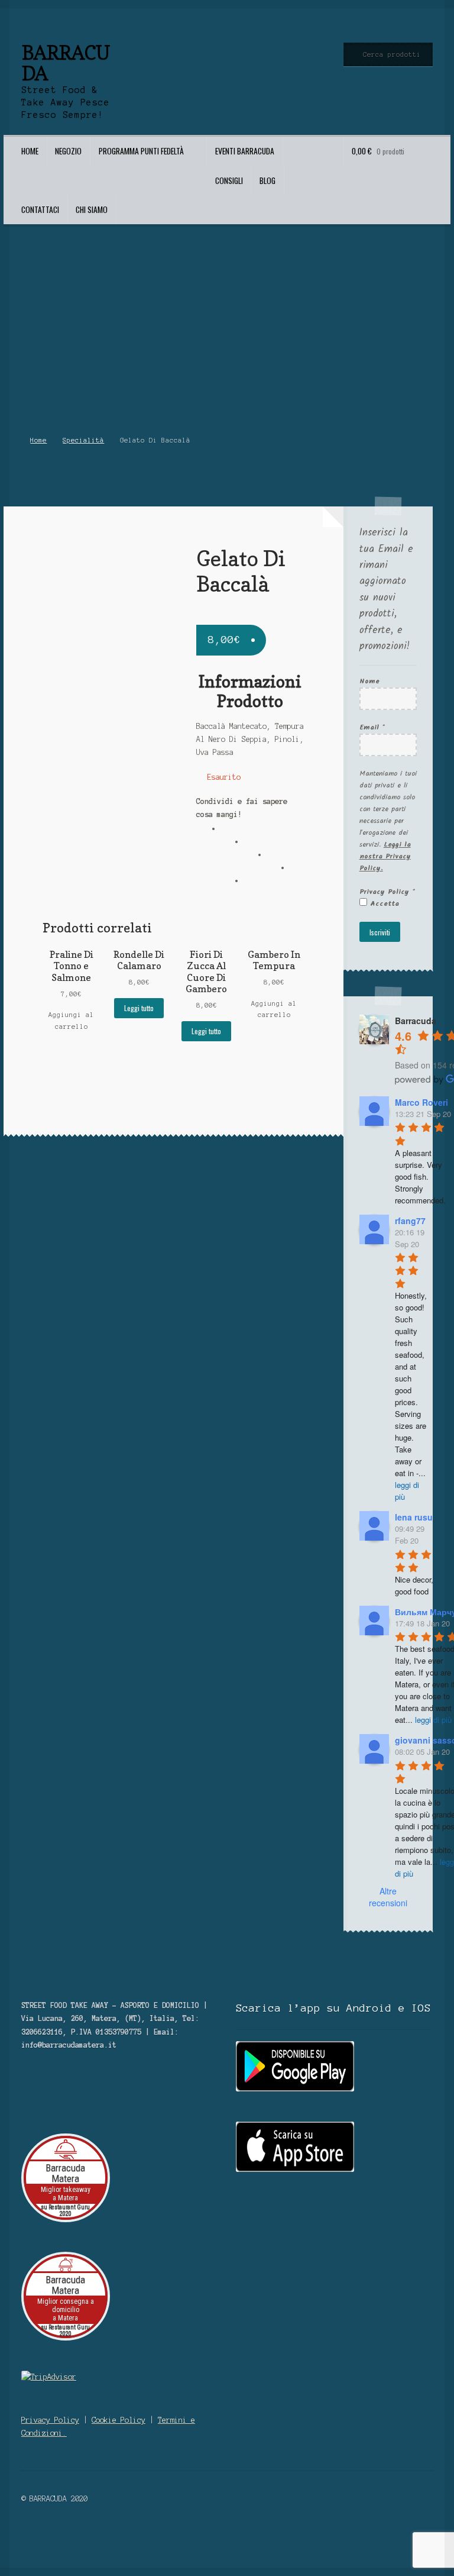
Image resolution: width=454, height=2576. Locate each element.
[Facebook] (232, 833)
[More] (255, 885)
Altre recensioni (388, 1897)
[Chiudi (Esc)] (33, 2536)
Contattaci (40, 209)
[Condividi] (60, 2536)
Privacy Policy (387, 892)
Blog (267, 180)
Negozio (68, 151)
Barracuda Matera (65, 2173)
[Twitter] (255, 846)
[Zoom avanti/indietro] (114, 2536)
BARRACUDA (65, 63)
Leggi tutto (139, 1008)
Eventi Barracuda (245, 151)
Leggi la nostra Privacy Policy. (385, 856)
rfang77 (410, 1221)
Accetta (383, 904)
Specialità (83, 440)
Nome (369, 681)
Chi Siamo (92, 209)
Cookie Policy (119, 2420)
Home (30, 151)
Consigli (229, 180)
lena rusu (414, 1517)
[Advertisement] (227, 334)
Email (372, 727)
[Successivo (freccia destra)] (60, 2550)
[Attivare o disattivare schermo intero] (87, 2536)
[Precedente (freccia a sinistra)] (33, 2550)
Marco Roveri (421, 1102)
